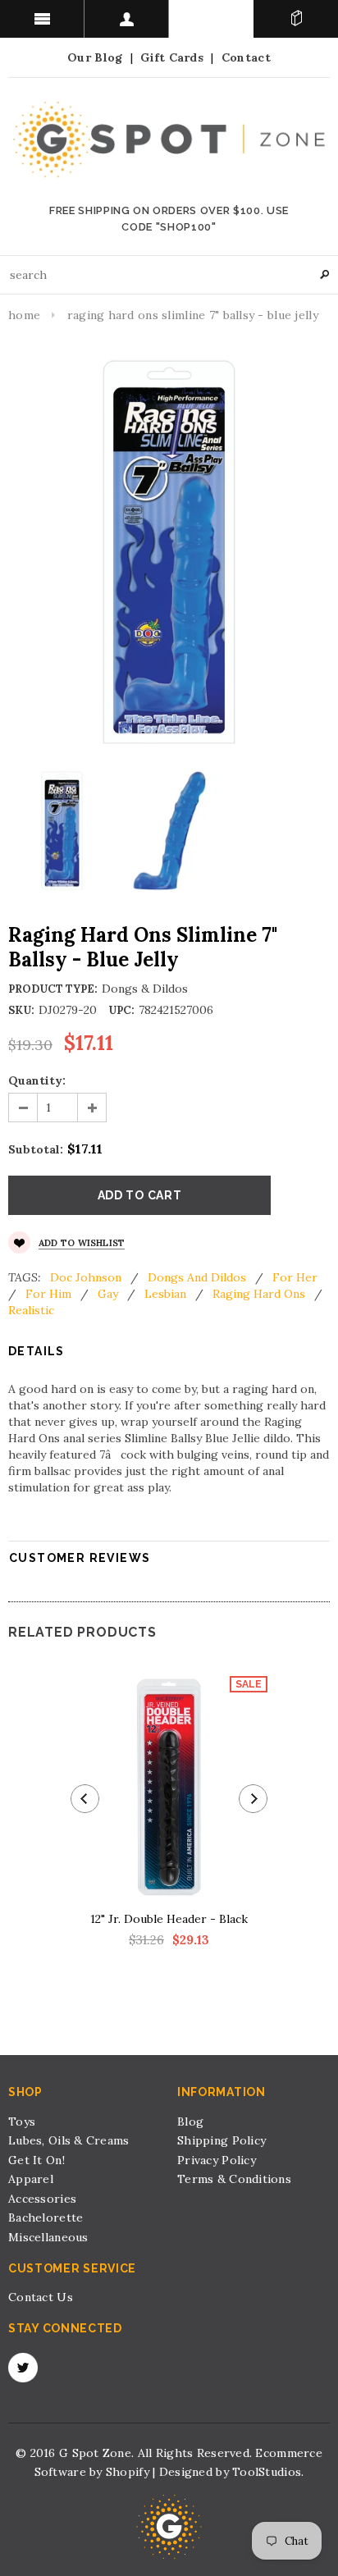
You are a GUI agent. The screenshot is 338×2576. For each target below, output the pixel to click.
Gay (108, 1294)
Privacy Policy (217, 2160)
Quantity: (37, 1080)
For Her (295, 1277)
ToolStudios (267, 2472)
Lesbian (165, 1294)
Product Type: (53, 989)
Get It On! (37, 2160)
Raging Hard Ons (259, 1294)
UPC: (121, 1010)
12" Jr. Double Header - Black (169, 1919)
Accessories (42, 2199)
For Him (48, 1294)
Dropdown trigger (127, 19)
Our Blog (95, 57)
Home (24, 315)
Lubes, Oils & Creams (69, 2140)
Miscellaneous (48, 2237)
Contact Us (41, 2297)
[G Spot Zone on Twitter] (23, 2368)
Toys (22, 2122)
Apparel (31, 2179)
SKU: (21, 1010)
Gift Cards (172, 57)
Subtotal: (36, 1149)
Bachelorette (46, 2217)
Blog (190, 2122)
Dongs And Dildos (197, 1277)
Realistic (31, 1310)
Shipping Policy (222, 2140)
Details (37, 1351)
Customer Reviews (80, 1558)
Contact (246, 57)
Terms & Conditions (234, 2179)
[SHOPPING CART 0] (296, 19)
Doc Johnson (86, 1277)
